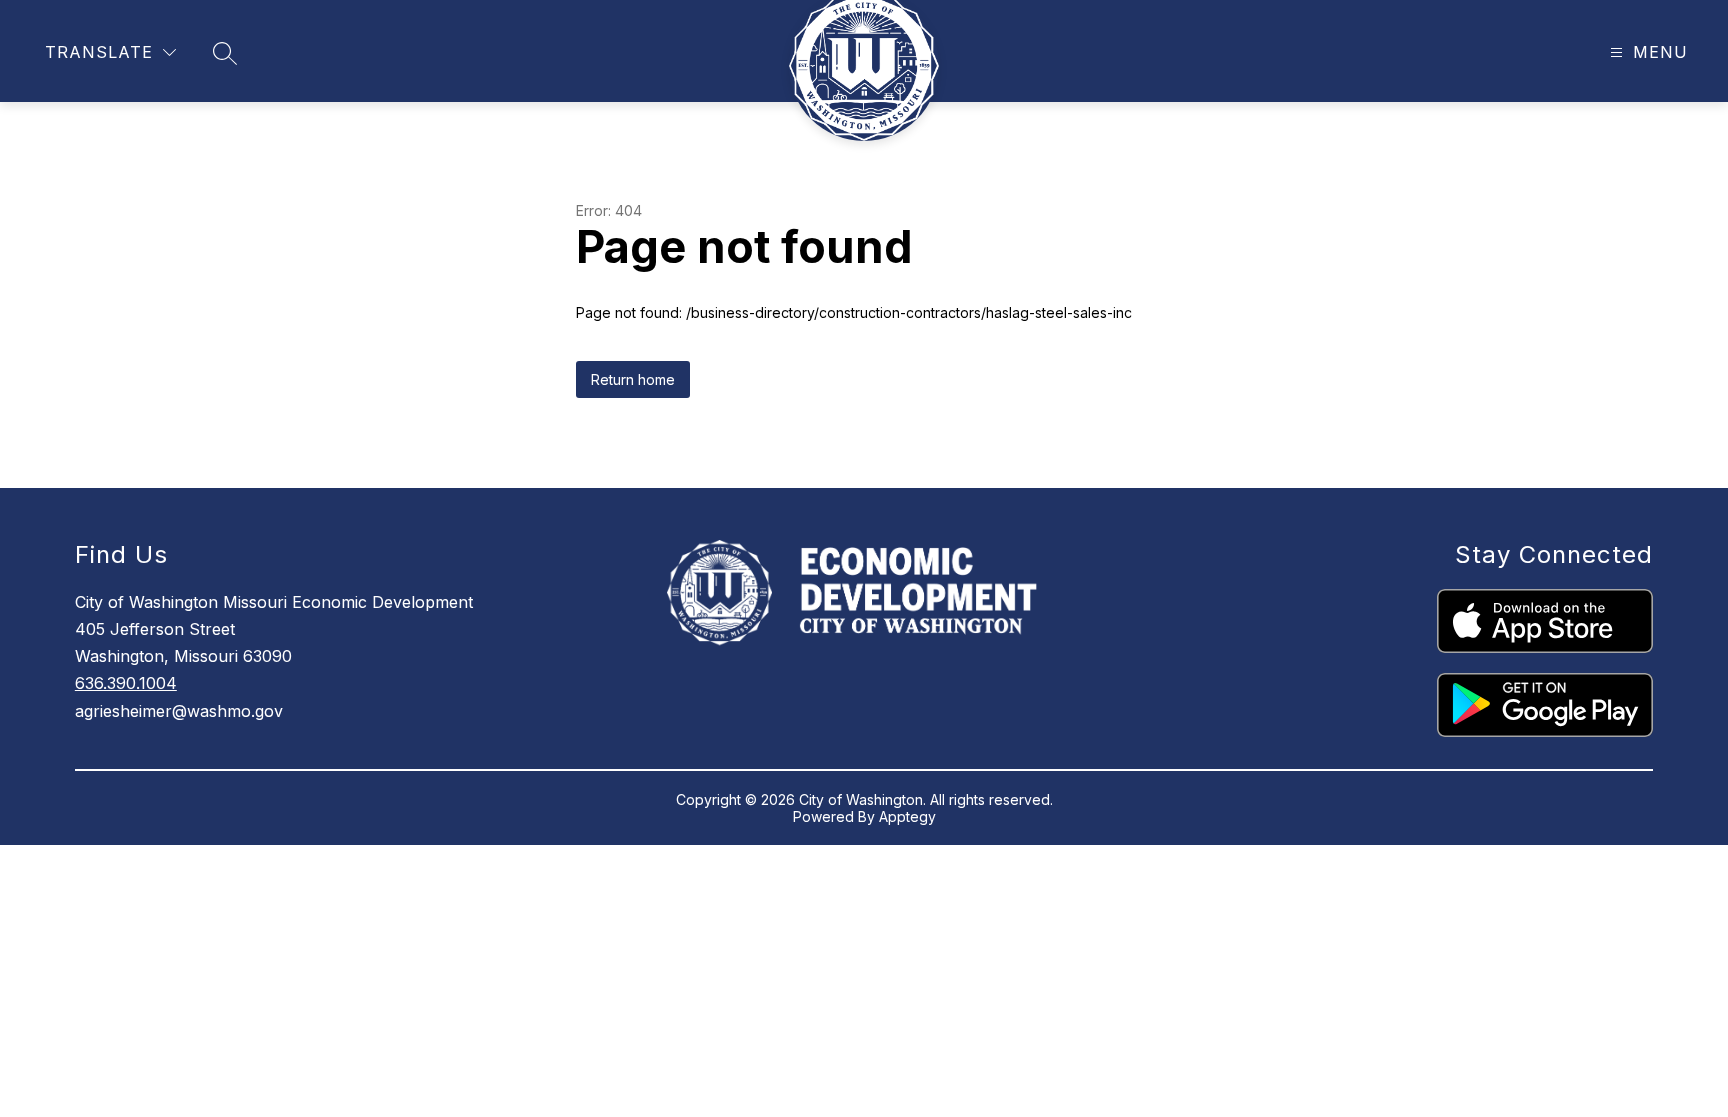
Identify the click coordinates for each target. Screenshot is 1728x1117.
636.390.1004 (126, 683)
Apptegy (907, 816)
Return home (633, 379)
